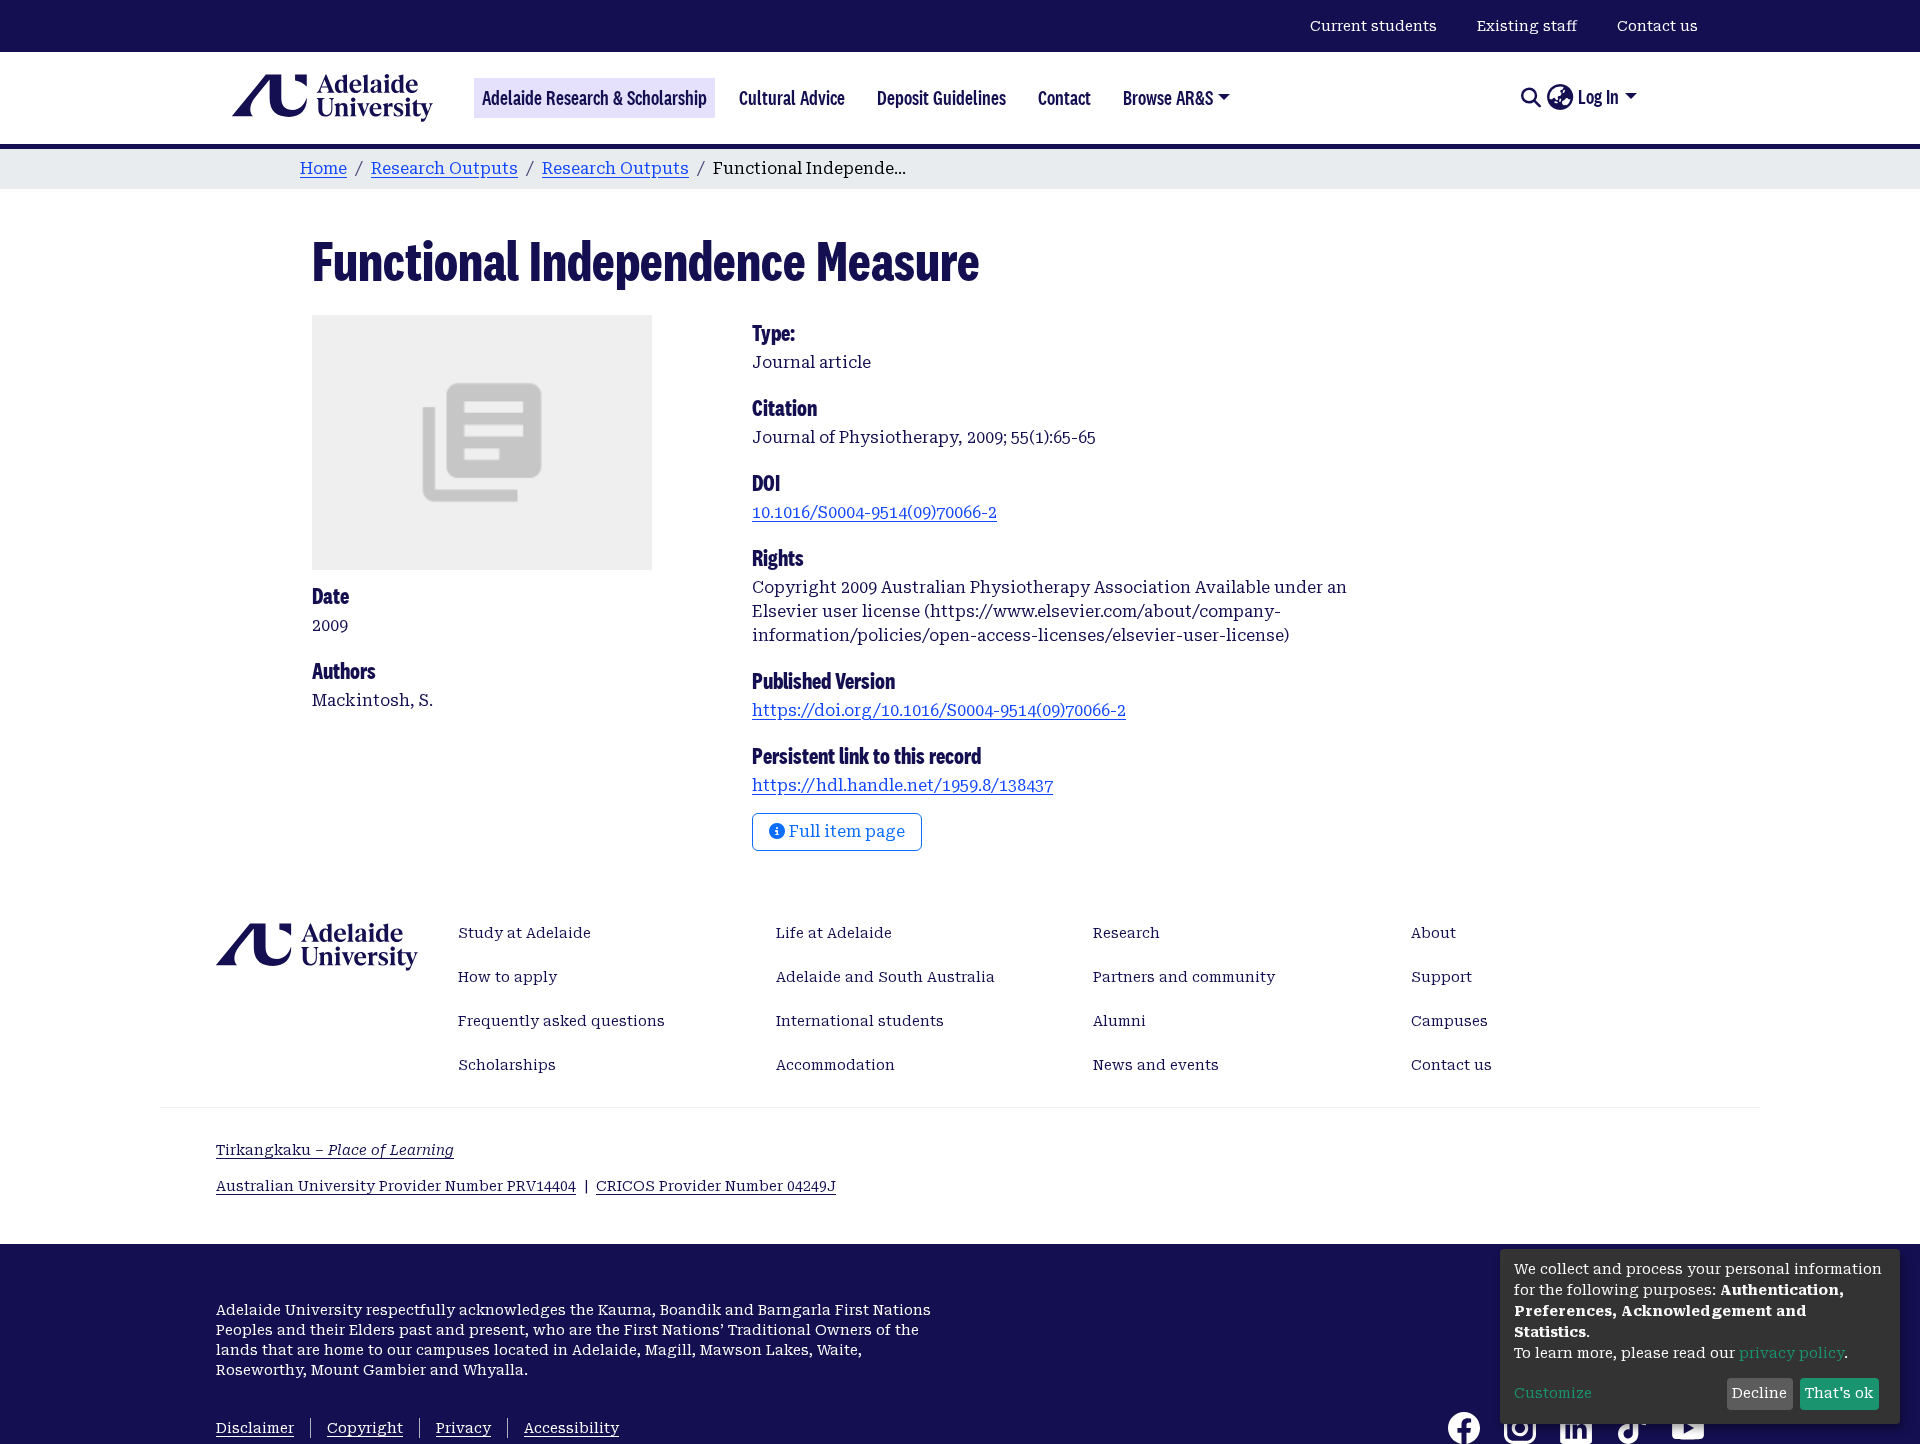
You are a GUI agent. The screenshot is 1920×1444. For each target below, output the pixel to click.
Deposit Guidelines (941, 98)
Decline (1759, 1393)
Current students (1373, 26)
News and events (1156, 1065)
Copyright (365, 1428)
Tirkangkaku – (335, 1150)
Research (1126, 933)
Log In (1598, 97)
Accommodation (835, 1065)
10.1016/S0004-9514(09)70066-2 (874, 512)
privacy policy (1791, 1353)
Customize (1553, 1393)
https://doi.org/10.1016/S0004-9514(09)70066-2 (939, 710)
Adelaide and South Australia (885, 977)
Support (1441, 977)
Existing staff (1527, 26)
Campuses (1449, 1021)
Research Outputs (444, 168)
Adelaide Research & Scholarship (594, 98)
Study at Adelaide (524, 933)
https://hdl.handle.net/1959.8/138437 (902, 785)
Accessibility (571, 1428)
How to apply (507, 977)
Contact (1064, 98)
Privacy (463, 1428)
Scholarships (507, 1065)
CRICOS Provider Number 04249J (716, 1186)
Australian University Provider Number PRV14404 (396, 1186)
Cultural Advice (792, 98)
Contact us (1657, 26)
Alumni (1119, 1021)
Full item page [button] (845, 831)
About (1433, 933)
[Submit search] (1530, 98)
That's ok (1839, 1393)
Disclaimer (255, 1428)
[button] (1559, 98)
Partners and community (1184, 977)
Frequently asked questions (561, 1021)
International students (860, 1021)
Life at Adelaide (834, 933)
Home (323, 168)
